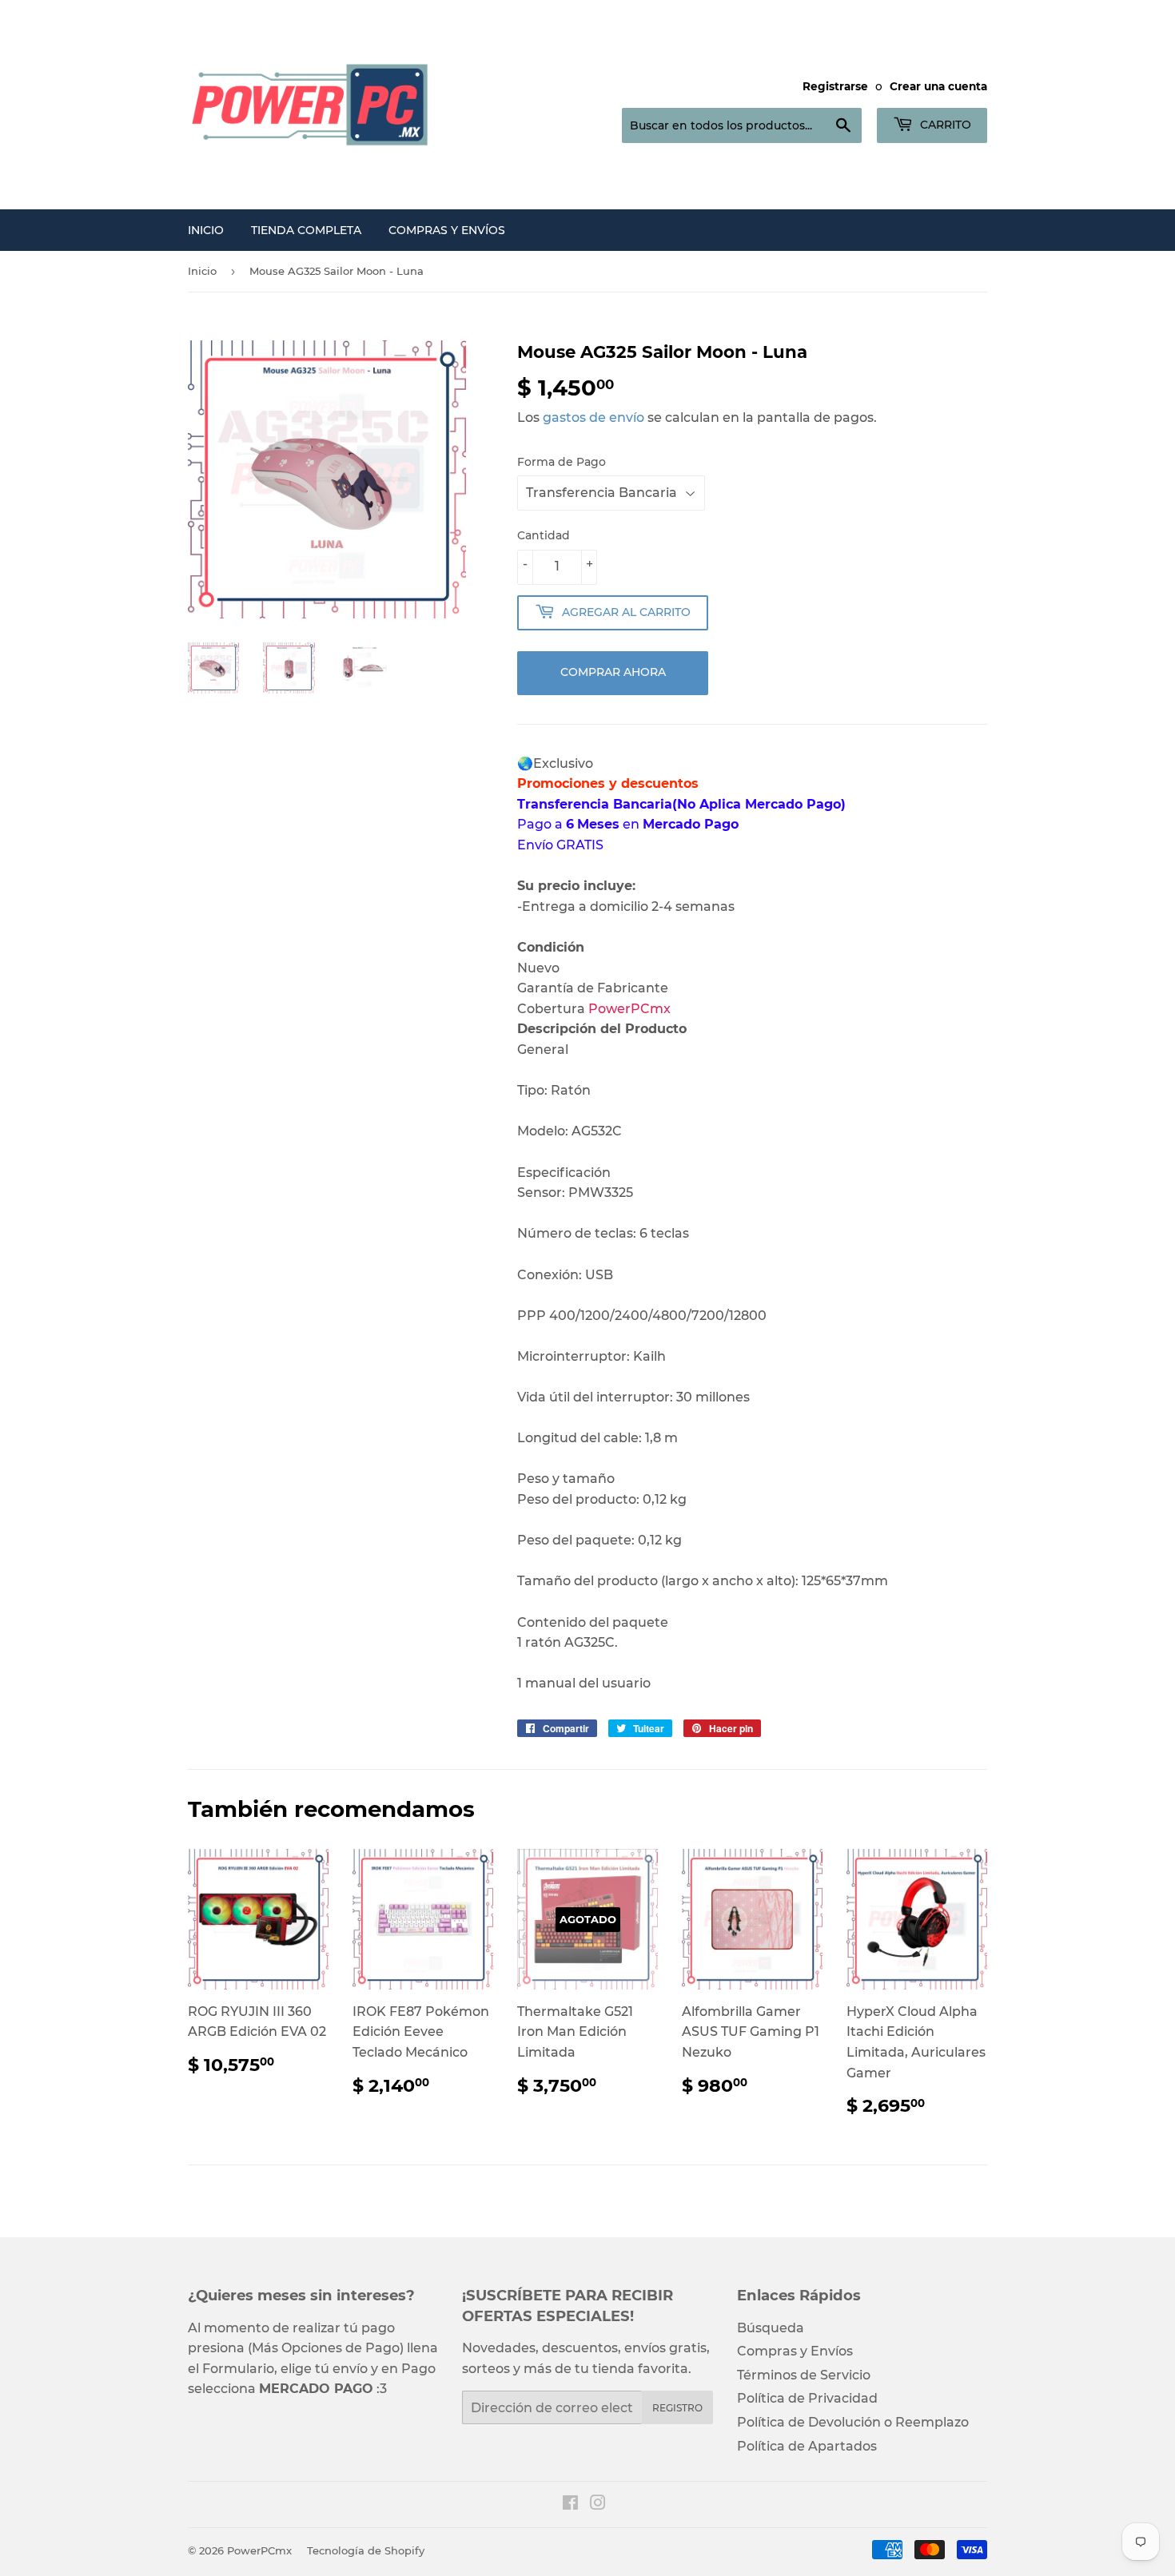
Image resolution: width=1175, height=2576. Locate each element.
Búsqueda (771, 2328)
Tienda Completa (306, 230)
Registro (677, 2408)
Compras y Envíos (447, 230)
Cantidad (544, 535)
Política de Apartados (807, 2446)
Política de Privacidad (807, 2398)
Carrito (944, 125)
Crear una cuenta (938, 86)
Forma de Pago (562, 462)
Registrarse (835, 86)
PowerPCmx (259, 2550)
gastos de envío (593, 417)
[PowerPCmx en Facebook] (570, 2504)
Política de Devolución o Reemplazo (853, 2422)
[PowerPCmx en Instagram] (598, 2504)
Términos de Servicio (804, 2375)
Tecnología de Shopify (366, 2550)
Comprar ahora (613, 672)
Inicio (206, 230)
